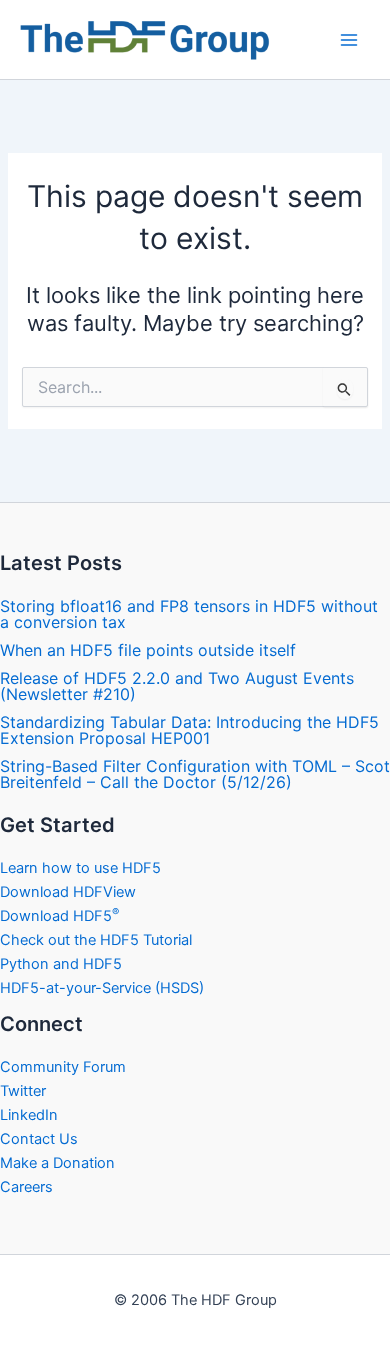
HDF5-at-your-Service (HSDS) (102, 988)
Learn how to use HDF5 (80, 868)
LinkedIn (29, 1115)
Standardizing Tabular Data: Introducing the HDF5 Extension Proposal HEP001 (189, 730)
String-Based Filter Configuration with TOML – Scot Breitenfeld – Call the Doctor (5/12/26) (195, 774)
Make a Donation (57, 1163)
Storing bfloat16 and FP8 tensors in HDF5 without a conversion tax (189, 614)
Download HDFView (68, 892)
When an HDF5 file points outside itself (148, 650)
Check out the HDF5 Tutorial (96, 940)
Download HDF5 (59, 916)
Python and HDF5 (61, 964)
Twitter (23, 1091)
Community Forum (63, 1067)
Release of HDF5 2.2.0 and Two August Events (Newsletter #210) (177, 686)
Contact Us (39, 1139)
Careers (26, 1187)
